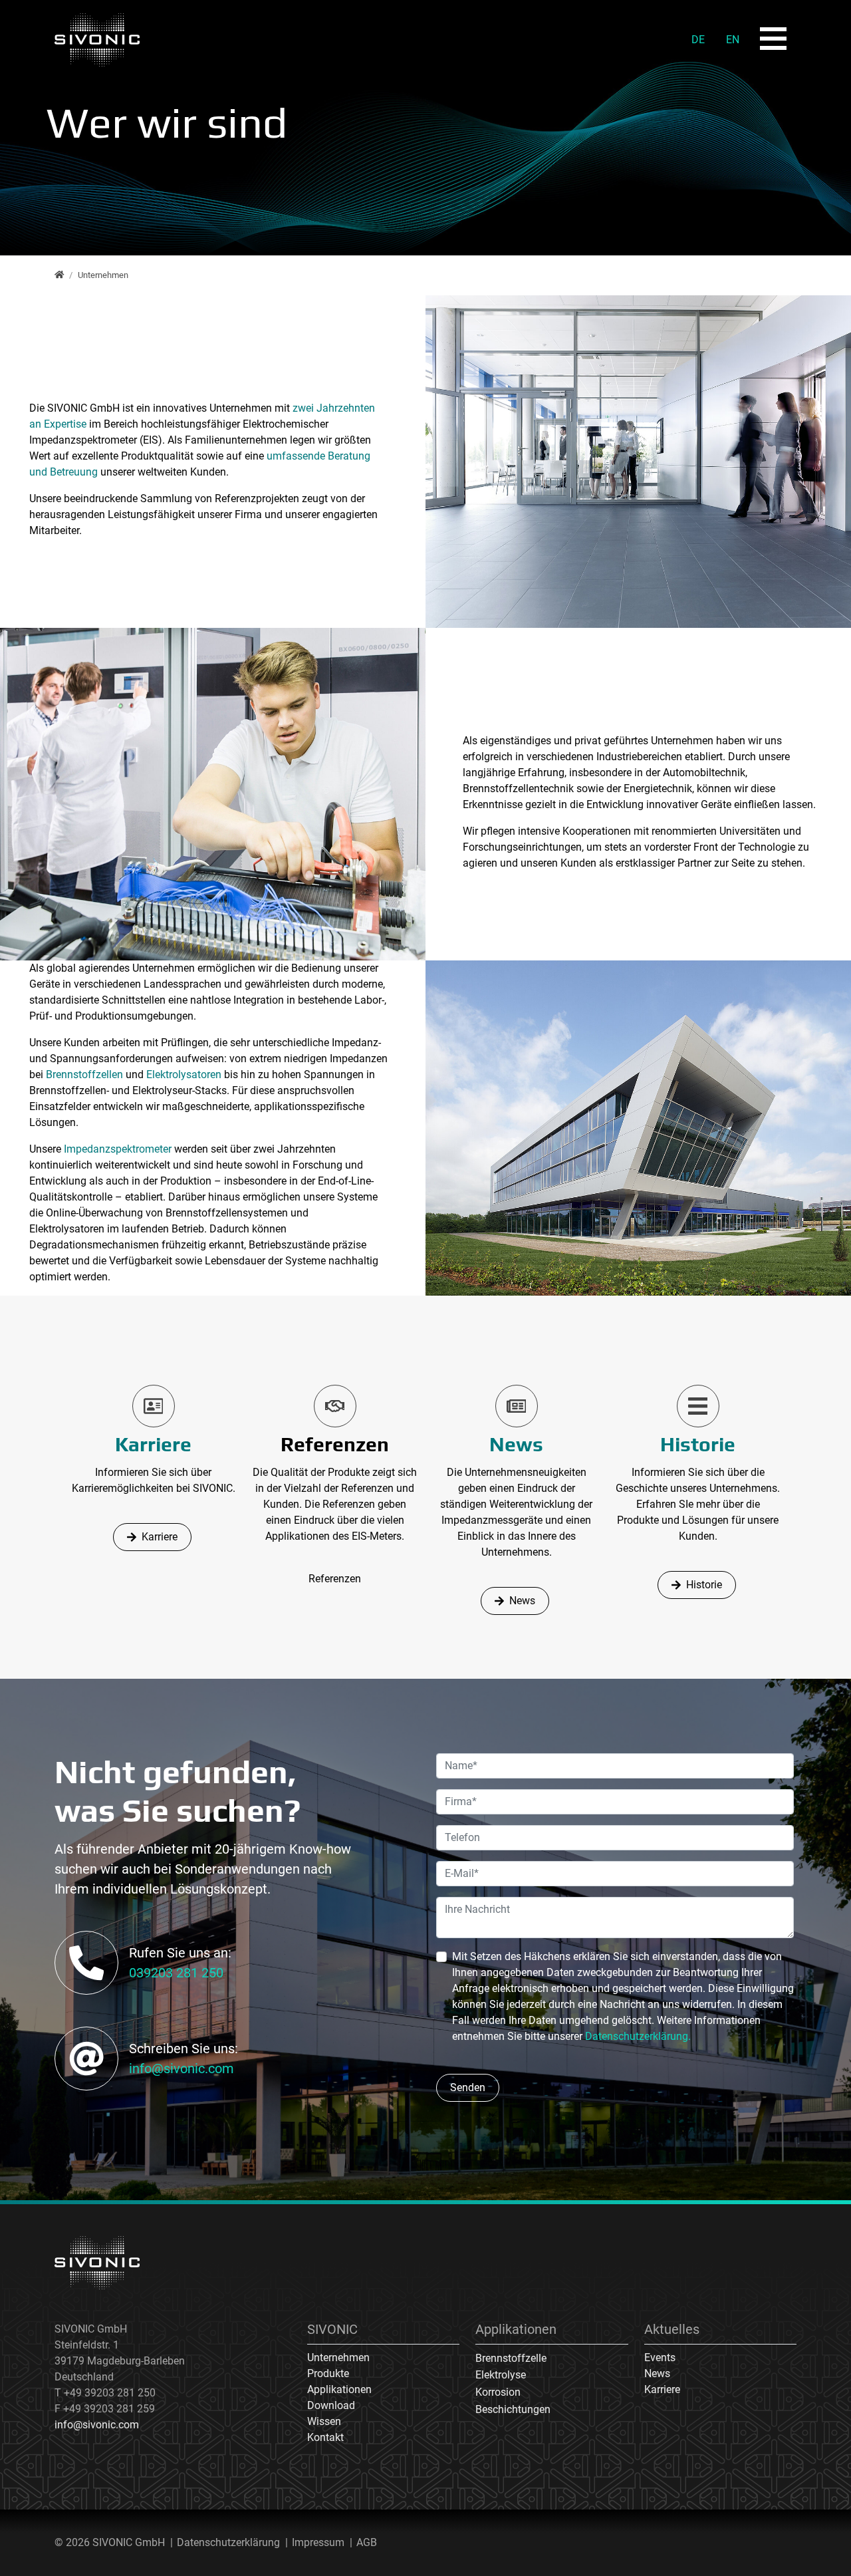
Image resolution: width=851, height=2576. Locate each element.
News (516, 1444)
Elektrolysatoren (185, 1074)
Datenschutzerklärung (228, 2542)
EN (733, 40)
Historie (698, 1444)
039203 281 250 (176, 1973)
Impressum (318, 2542)
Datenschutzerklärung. (638, 2036)
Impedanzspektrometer (119, 1149)
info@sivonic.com (182, 2069)
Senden (468, 2087)
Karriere (153, 1444)
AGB (367, 2542)
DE (698, 40)
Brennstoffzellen (84, 1074)
